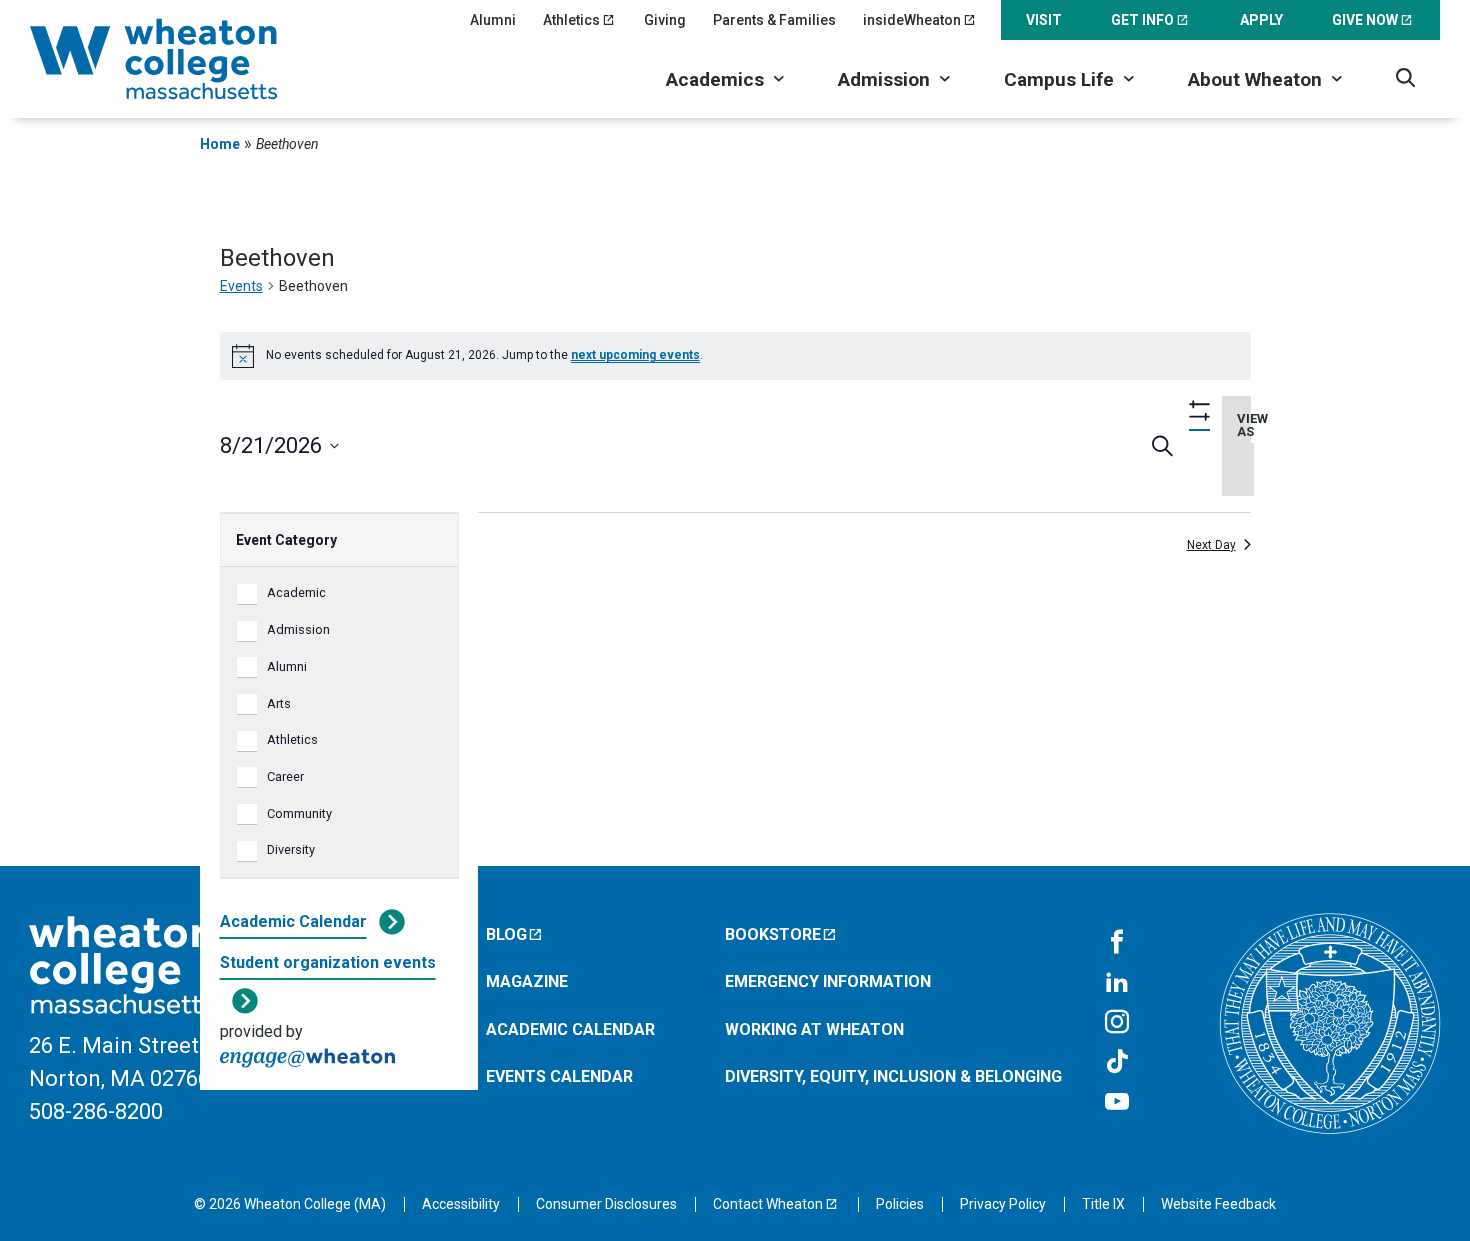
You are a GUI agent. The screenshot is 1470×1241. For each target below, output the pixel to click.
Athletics (571, 20)
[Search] (1405, 77)
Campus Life (1059, 79)
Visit (1044, 20)
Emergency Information (828, 981)
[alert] (735, 356)
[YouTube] (1117, 1103)
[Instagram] (1117, 1023)
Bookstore (773, 934)
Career (285, 776)
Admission (884, 79)
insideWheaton (912, 20)
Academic (296, 592)
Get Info (1142, 20)
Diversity (291, 849)
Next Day (1211, 545)
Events (241, 286)
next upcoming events (635, 355)
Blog (506, 934)
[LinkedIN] (1117, 983)
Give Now (1365, 20)
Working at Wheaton (814, 1029)
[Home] (180, 59)
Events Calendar (559, 1076)
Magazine (527, 981)
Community (299, 813)
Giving (665, 20)
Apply (1261, 20)
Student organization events (328, 962)
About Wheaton (1255, 79)
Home (220, 144)
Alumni (493, 20)
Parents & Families (774, 20)
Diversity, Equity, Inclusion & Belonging (893, 1076)
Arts (279, 703)
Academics (715, 79)
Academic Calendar (293, 921)
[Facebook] (1117, 943)
